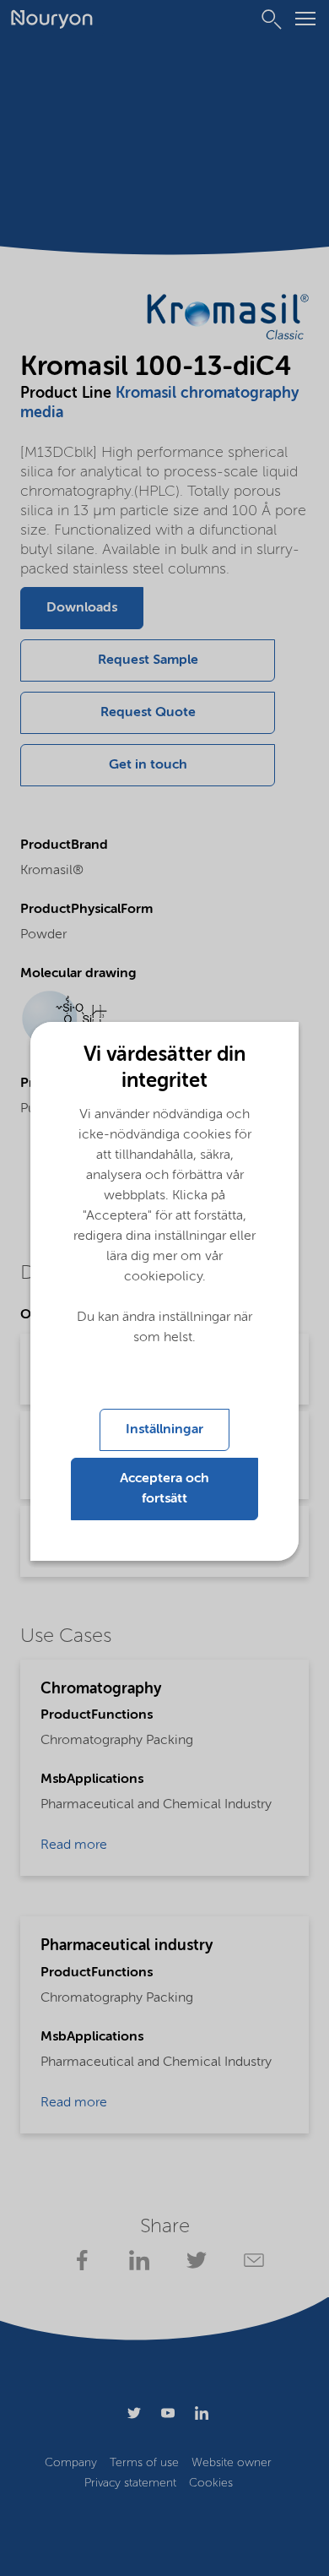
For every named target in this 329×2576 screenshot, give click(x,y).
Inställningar (164, 1430)
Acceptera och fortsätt (164, 1489)
